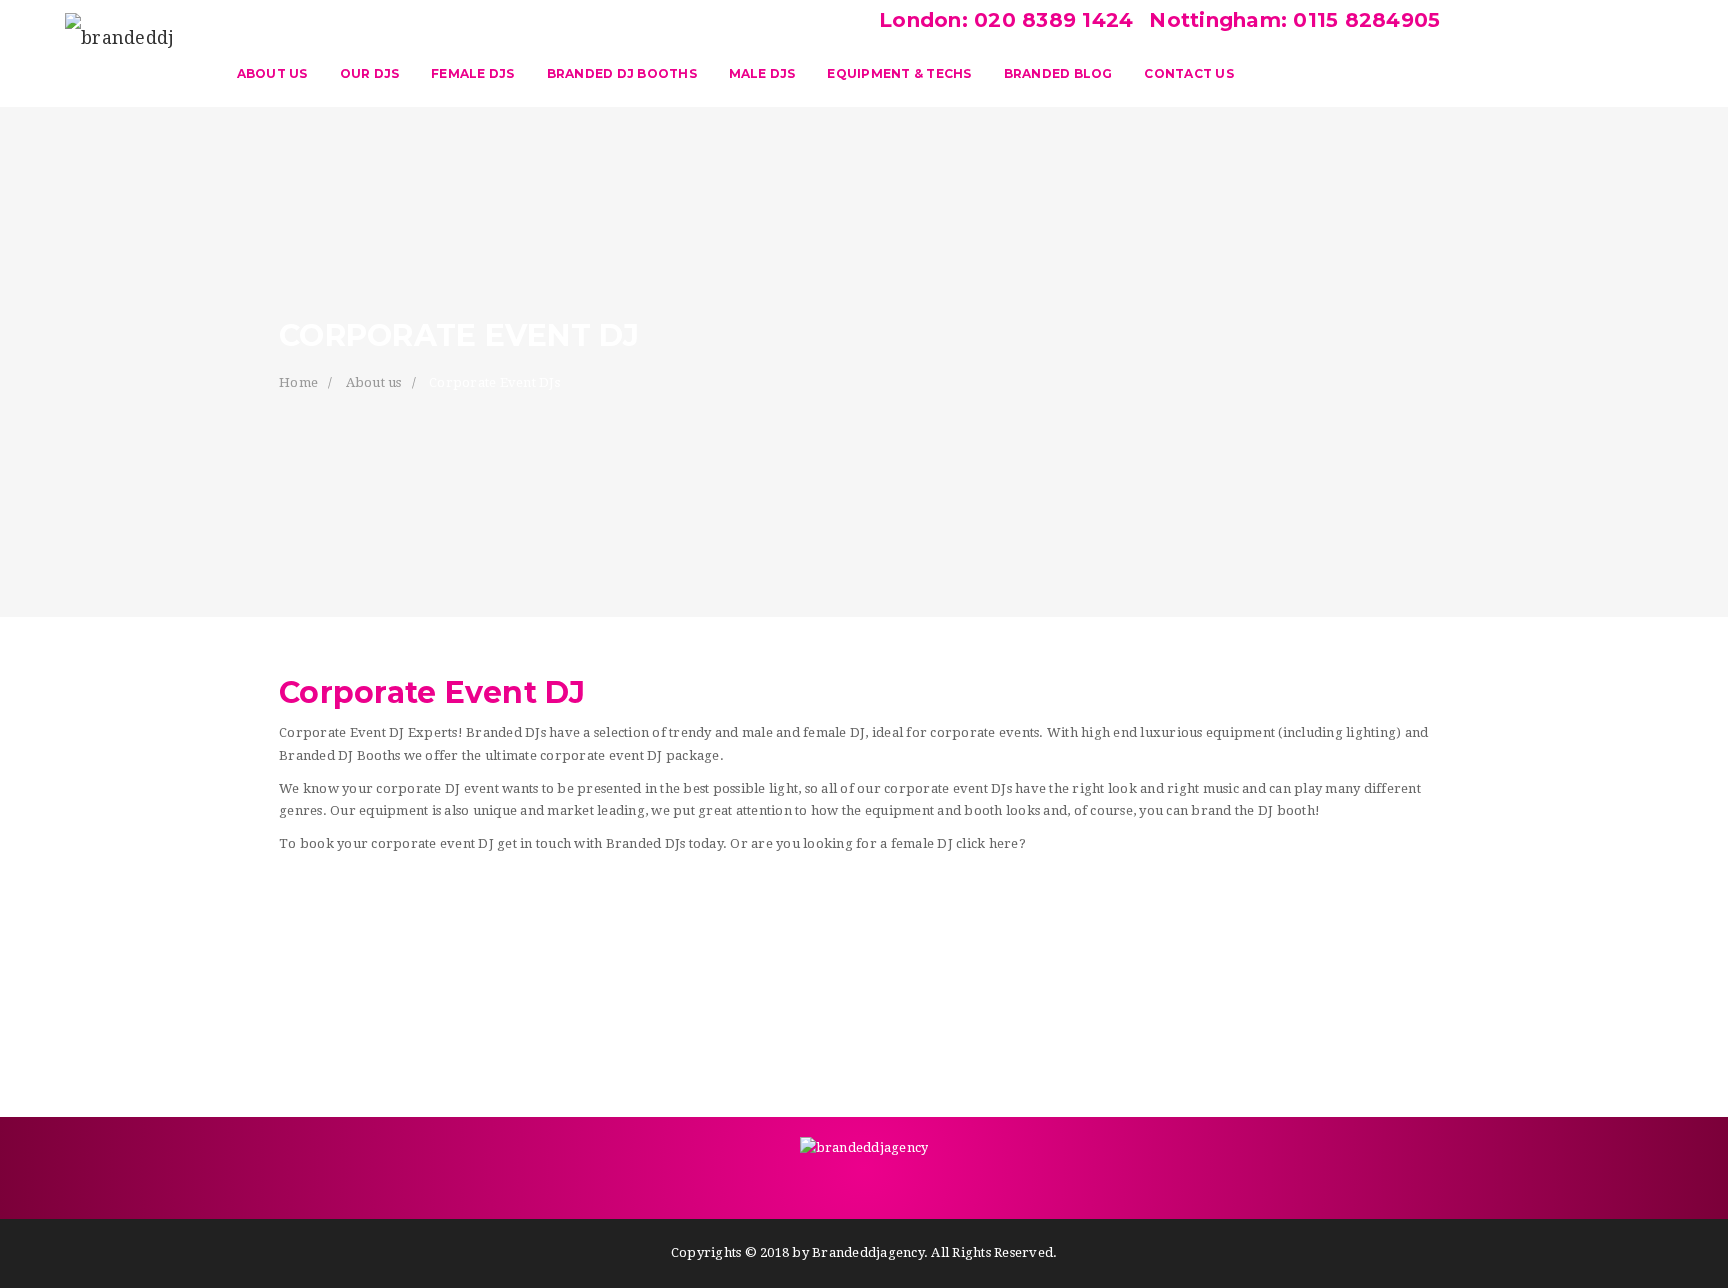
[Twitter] (804, 1184)
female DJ (922, 843)
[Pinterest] (884, 1184)
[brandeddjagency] (120, 45)
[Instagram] (964, 1184)
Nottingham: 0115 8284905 (1291, 20)
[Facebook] (764, 1184)
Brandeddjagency (868, 1252)
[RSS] (924, 1184)
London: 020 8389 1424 (1006, 20)
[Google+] (844, 1184)
